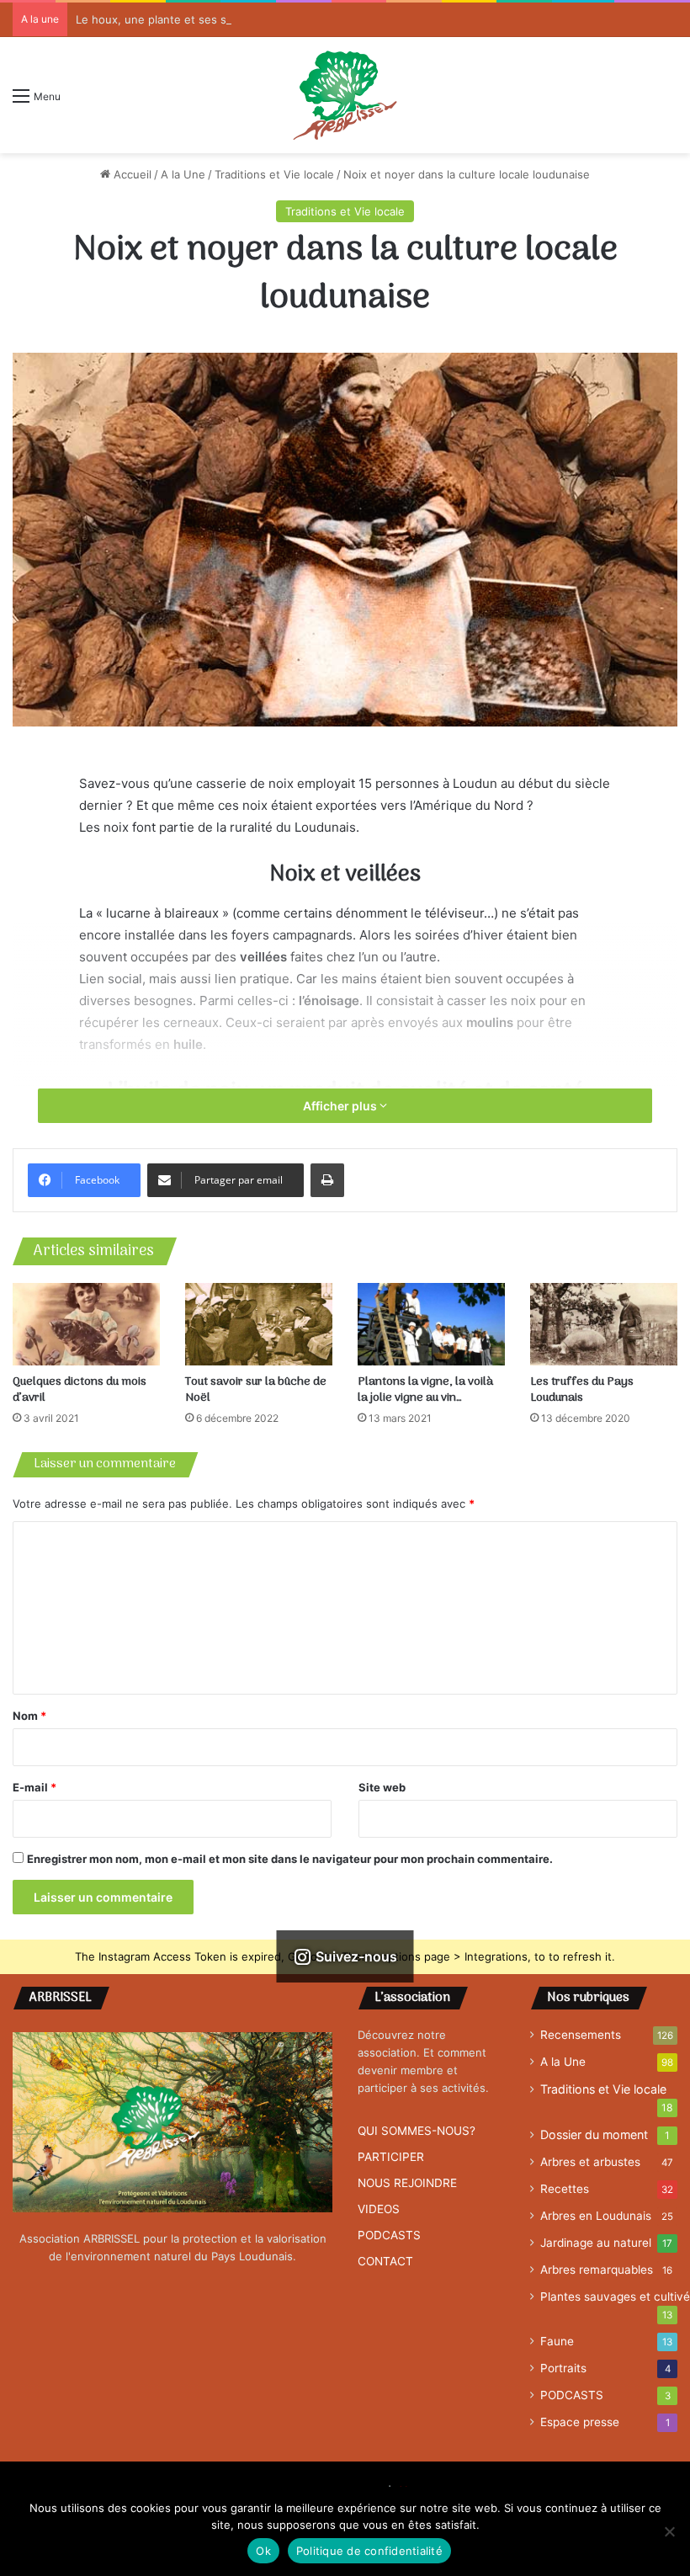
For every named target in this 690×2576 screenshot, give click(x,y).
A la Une (183, 174)
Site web (382, 1787)
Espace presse (580, 2422)
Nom (29, 1716)
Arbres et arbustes (590, 2162)
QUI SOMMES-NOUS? (417, 2131)
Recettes (565, 2189)
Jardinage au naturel (596, 2243)
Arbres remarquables (597, 2270)
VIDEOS (379, 2209)
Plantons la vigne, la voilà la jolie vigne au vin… (425, 1390)
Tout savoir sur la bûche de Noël (256, 1390)
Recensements (581, 2035)
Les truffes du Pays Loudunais (582, 1390)
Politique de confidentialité (369, 2551)
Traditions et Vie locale (274, 174)
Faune (557, 2341)
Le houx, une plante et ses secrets (168, 19)
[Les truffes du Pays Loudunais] (604, 1325)
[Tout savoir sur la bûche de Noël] (259, 1324)
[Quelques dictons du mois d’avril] (86, 1325)
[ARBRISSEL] (345, 95)
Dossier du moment (594, 2134)
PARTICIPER (391, 2157)
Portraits (563, 2368)
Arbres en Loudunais (596, 2216)
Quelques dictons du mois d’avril (80, 1390)
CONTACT (385, 2261)
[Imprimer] (327, 1180)
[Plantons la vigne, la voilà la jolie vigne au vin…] (431, 1325)
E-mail (34, 1787)
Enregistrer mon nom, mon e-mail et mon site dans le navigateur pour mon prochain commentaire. (290, 1859)
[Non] (669, 2531)
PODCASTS (389, 2235)
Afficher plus (341, 1106)
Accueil (131, 174)
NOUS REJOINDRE (407, 2183)
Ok (263, 2551)
